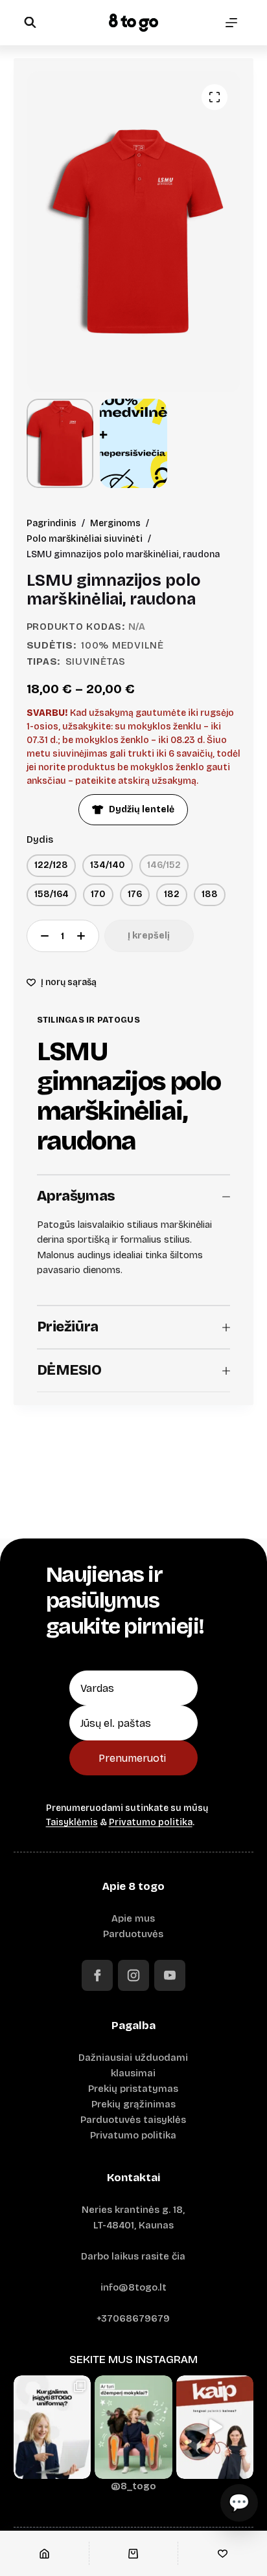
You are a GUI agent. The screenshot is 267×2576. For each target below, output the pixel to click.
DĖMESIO (69, 1370)
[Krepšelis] (134, 2553)
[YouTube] (170, 1975)
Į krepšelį (149, 936)
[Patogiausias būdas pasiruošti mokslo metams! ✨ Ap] (52, 2427)
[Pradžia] (44, 2553)
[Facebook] (97, 1975)
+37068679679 (133, 2318)
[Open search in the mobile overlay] (30, 22)
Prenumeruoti (132, 1758)
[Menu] (231, 23)
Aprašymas (76, 1196)
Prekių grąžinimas (133, 2104)
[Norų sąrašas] (223, 2553)
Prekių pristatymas (133, 2089)
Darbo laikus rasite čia (133, 2256)
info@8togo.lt (133, 2287)
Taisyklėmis (72, 1822)
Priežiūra (68, 1327)
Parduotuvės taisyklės (133, 2120)
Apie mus (133, 1918)
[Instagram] (133, 1975)
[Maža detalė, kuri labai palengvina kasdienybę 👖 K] (215, 2427)
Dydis (40, 839)
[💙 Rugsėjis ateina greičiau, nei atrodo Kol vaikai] (133, 2427)
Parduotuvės (133, 1934)
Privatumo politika (151, 1822)
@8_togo (133, 2486)
